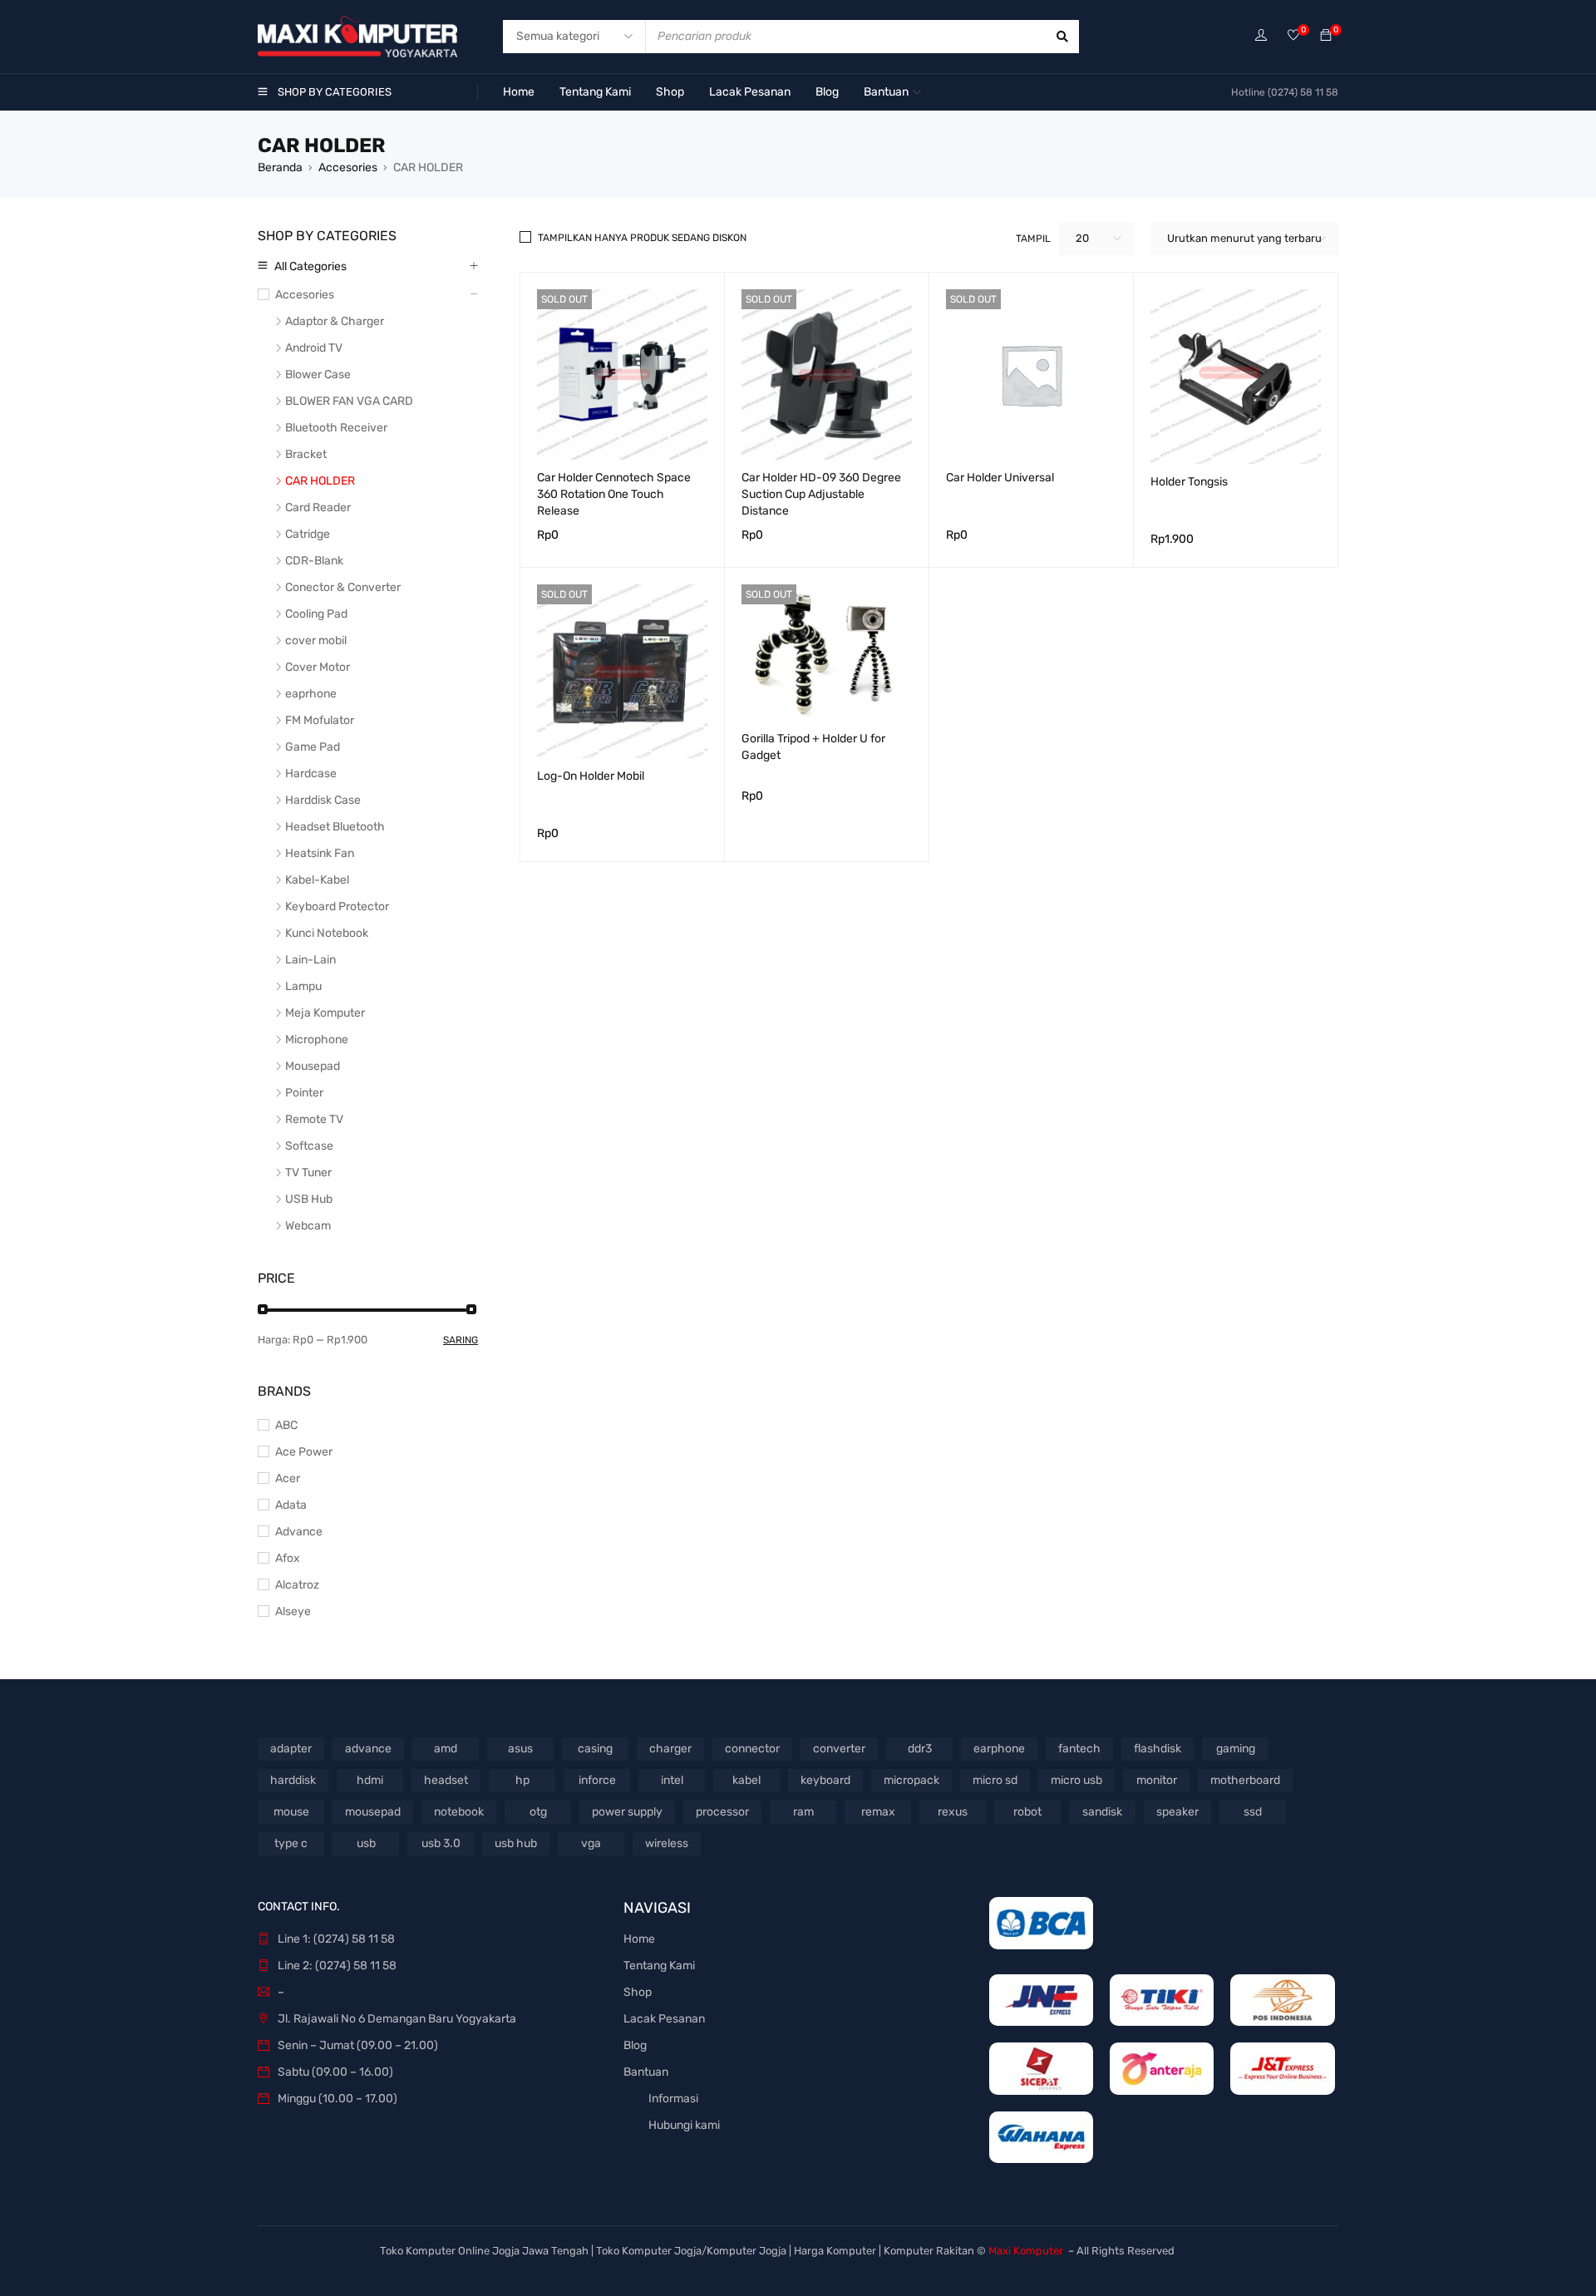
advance (368, 1749)
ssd (1253, 1812)
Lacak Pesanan (664, 2019)
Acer (288, 1478)
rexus (953, 1812)
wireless (667, 1843)
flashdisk (1158, 1749)
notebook (459, 1812)
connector (752, 1749)
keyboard (825, 1780)
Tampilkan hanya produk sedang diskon (642, 238)
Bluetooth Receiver (336, 428)
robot (1027, 1812)
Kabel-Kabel (317, 880)
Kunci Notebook (327, 933)
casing (595, 1749)
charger (670, 1749)
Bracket (306, 454)
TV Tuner (308, 1173)
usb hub (516, 1843)
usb (366, 1843)
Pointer (304, 1093)
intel (672, 1780)
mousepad (373, 1812)
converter (839, 1749)
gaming (1236, 1749)
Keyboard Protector (337, 907)
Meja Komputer (325, 1013)
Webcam (308, 1226)
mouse (291, 1812)
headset (446, 1780)
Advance (299, 1532)
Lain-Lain (310, 960)
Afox (288, 1558)
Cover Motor (318, 667)
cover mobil (316, 641)
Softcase (309, 1146)
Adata (291, 1505)
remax (878, 1812)
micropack (911, 1780)
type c (291, 1843)
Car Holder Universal (1000, 478)
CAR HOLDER (320, 481)
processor (722, 1812)
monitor (1157, 1780)
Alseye (293, 1611)
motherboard (1245, 1780)
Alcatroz (297, 1585)
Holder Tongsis (1189, 482)
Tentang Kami (659, 1966)
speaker (1177, 1812)
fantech (1079, 1749)
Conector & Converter (343, 587)
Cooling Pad (316, 614)
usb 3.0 (441, 1843)
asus (520, 1749)
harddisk (293, 1780)
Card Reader (318, 507)
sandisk (1102, 1812)
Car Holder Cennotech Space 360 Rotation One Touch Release (614, 494)
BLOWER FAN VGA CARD (349, 401)
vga (591, 1843)
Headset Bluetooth (335, 827)
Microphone (317, 1040)
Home (639, 1939)
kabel (746, 1780)
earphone (999, 1749)
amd (446, 1749)
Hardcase (311, 774)
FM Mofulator (320, 720)
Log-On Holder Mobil (591, 776)
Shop (638, 1992)
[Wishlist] (1293, 36)
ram (803, 1812)
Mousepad (313, 1066)
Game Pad (313, 747)
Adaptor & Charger (335, 321)
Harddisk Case (323, 800)
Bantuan (646, 2072)
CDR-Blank (314, 561)
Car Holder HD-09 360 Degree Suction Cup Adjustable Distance (821, 494)
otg (538, 1812)
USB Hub (309, 1199)
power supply (627, 1812)
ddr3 (920, 1749)
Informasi (673, 2099)
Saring (461, 1340)
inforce (597, 1780)
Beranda (280, 168)
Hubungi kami (684, 2125)
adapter (291, 1749)
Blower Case (318, 374)
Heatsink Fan (320, 853)
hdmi (370, 1780)
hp (522, 1780)
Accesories (348, 168)
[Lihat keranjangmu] (1326, 36)
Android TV (314, 348)
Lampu (303, 986)
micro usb (1076, 1780)
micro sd (995, 1780)
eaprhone (311, 694)
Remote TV (314, 1119)
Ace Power (304, 1452)
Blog (635, 2045)
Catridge (308, 534)
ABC (286, 1425)
